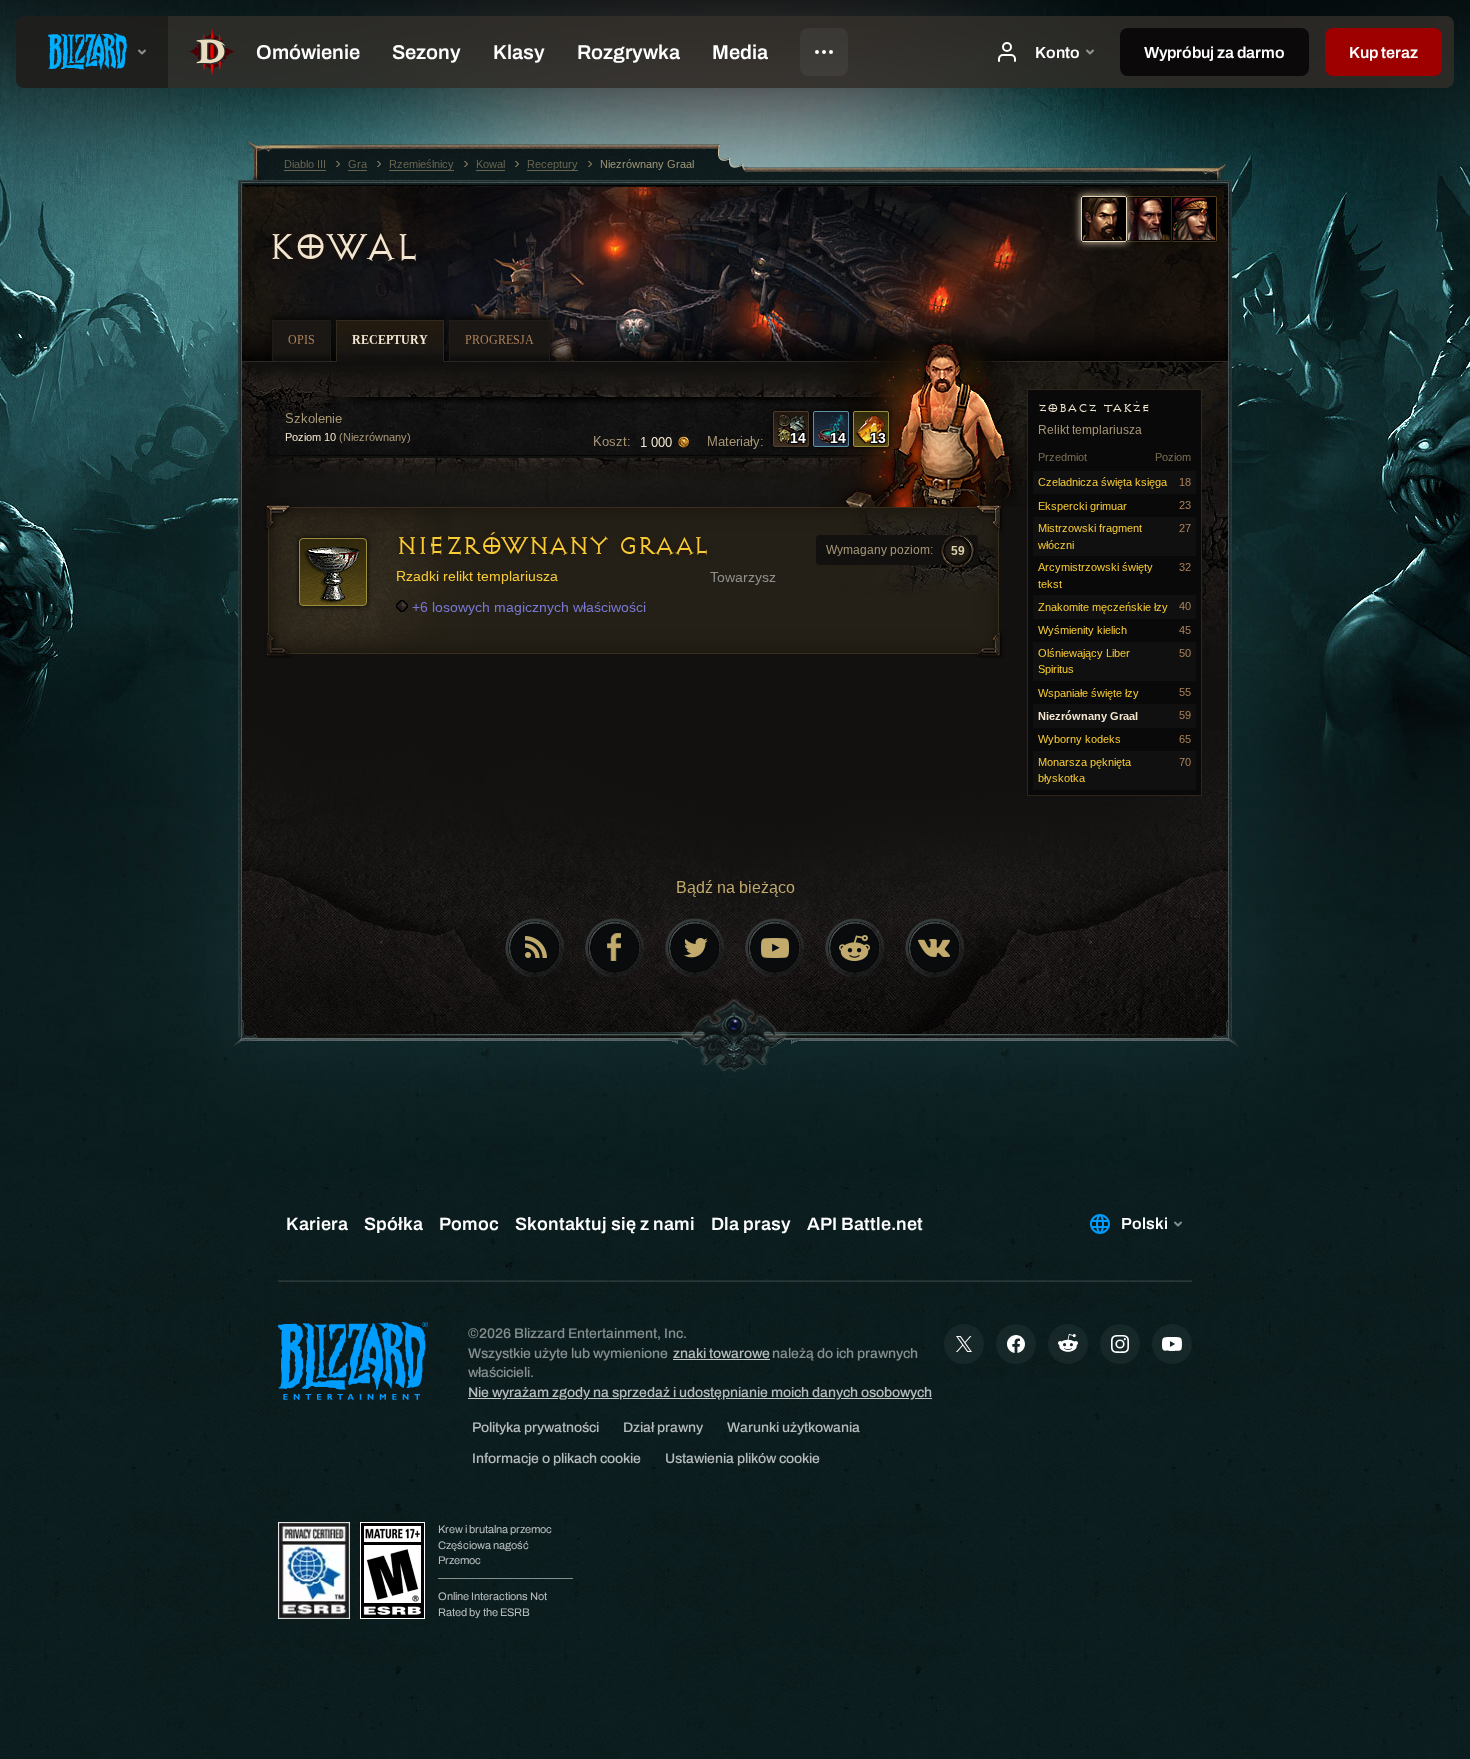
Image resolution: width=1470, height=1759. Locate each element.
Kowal (343, 247)
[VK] (935, 948)
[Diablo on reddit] (855, 948)
